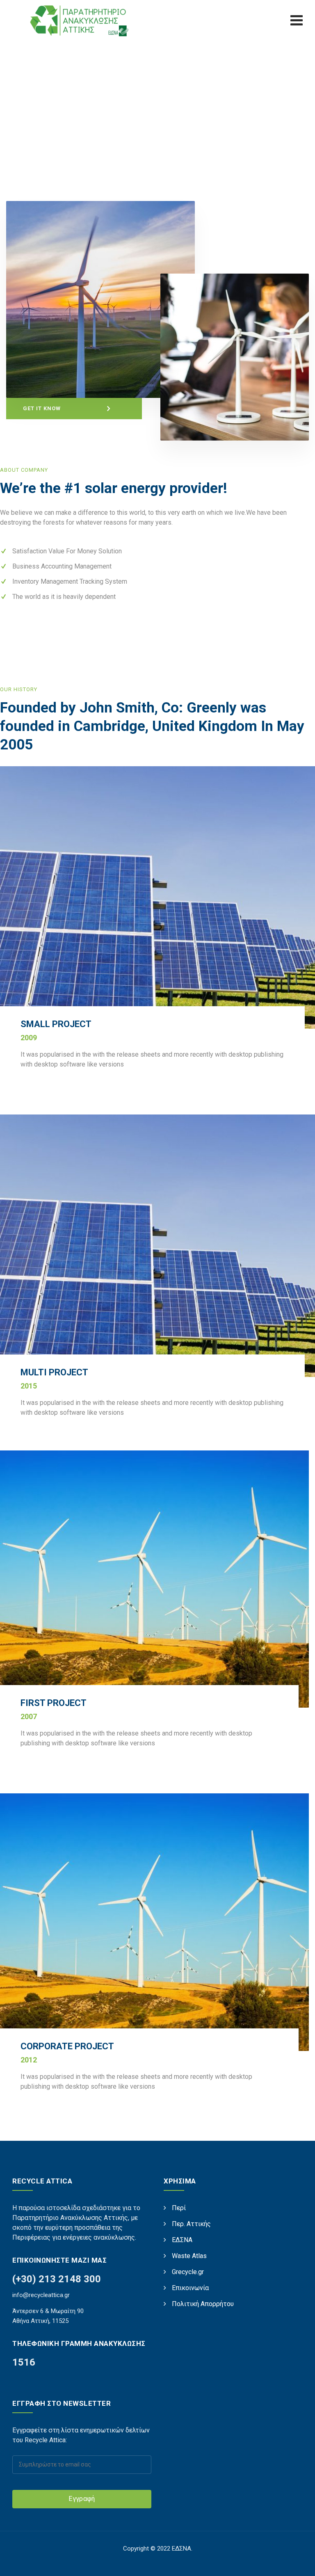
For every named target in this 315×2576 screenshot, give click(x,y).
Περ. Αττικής (191, 2224)
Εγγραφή (82, 2499)
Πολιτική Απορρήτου (203, 2304)
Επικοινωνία (190, 2288)
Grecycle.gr (188, 2272)
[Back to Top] (298, 2563)
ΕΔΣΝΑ (182, 2240)
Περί (179, 2208)
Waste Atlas (189, 2256)
